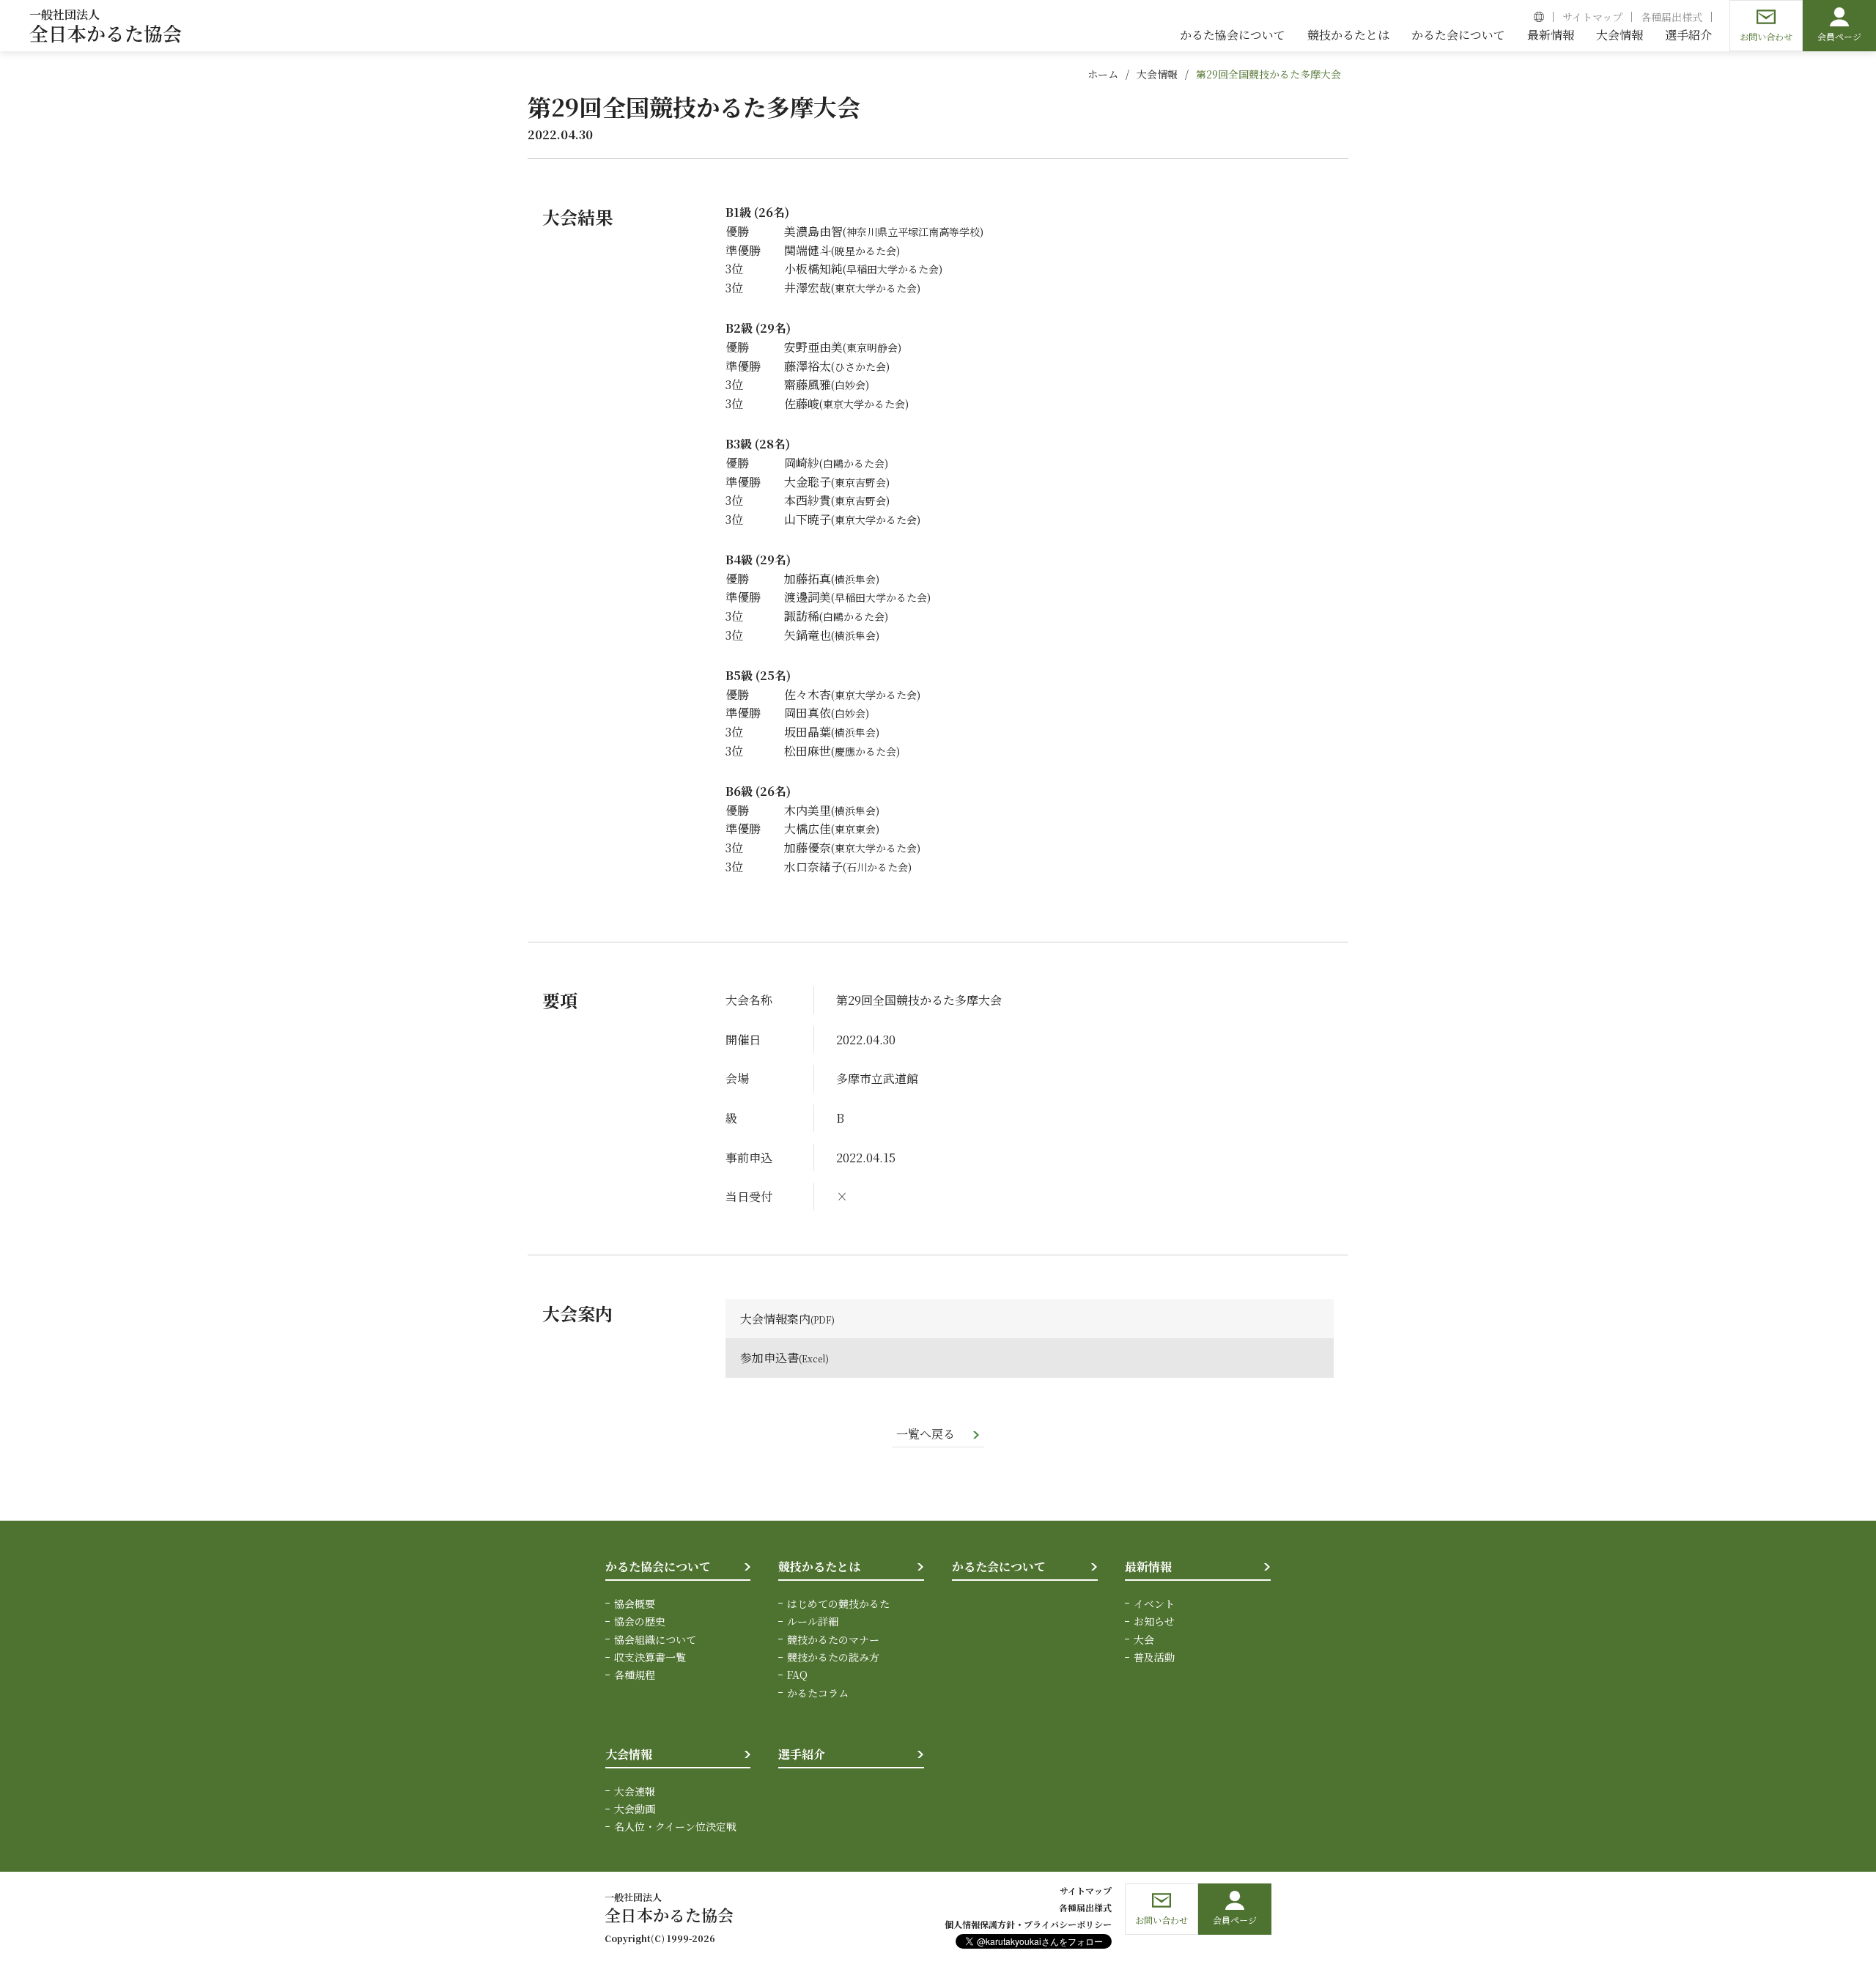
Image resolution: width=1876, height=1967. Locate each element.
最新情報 (1148, 1566)
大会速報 (635, 1791)
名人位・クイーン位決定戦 (675, 1826)
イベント (1154, 1604)
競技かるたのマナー (833, 1639)
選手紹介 (802, 1754)
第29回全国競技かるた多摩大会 (1268, 74)
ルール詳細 (813, 1621)
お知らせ (1154, 1621)
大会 (1144, 1639)
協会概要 (635, 1604)
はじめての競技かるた (838, 1604)
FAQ (797, 1675)
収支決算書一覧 (650, 1657)
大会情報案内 (775, 1319)
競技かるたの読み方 (833, 1657)
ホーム (1103, 74)
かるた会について (999, 1566)
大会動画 (635, 1809)
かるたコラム (818, 1693)
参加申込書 (769, 1358)
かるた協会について (658, 1566)
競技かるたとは (819, 1566)
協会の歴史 (640, 1621)
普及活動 (1154, 1657)
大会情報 (1157, 74)
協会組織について (655, 1639)
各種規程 (635, 1675)
